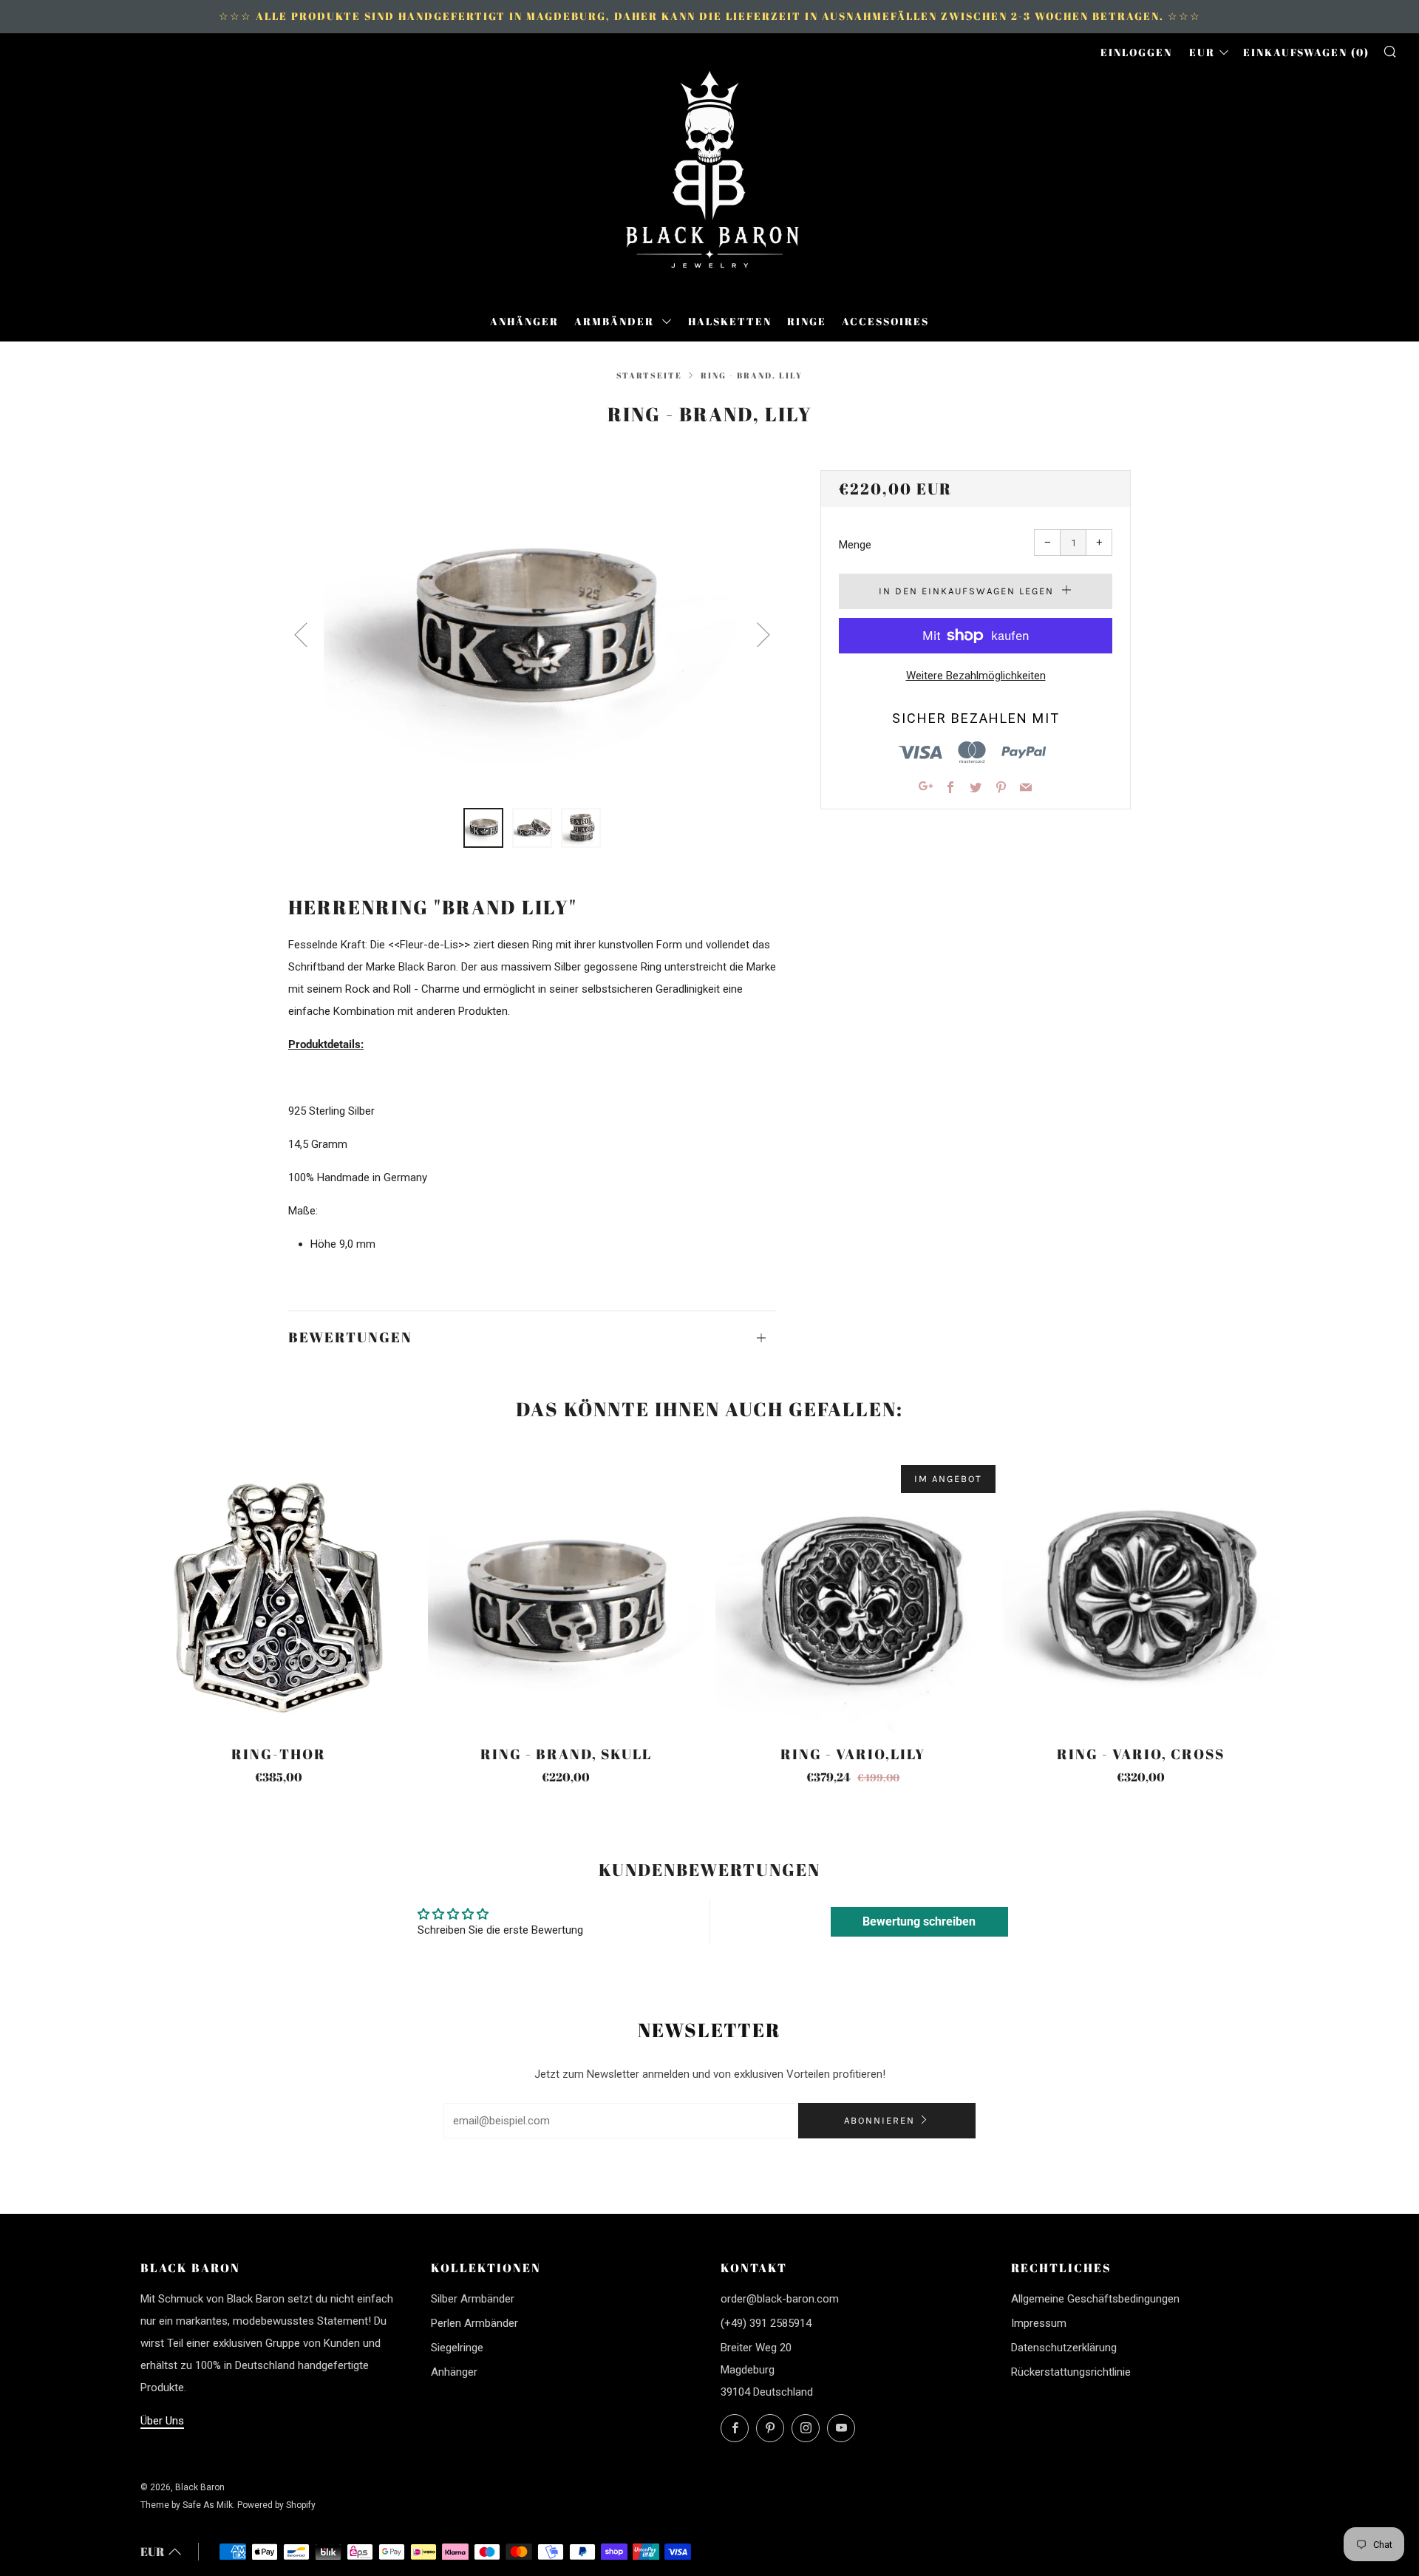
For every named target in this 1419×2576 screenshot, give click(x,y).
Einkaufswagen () (1306, 52)
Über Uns (162, 2421)
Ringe (807, 321)
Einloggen (1136, 52)
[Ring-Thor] (279, 1594)
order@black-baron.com (780, 2299)
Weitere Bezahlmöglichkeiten (976, 676)
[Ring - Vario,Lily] (854, 1594)
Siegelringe (457, 2348)
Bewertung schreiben (919, 1921)
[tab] (483, 828)
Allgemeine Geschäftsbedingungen (1095, 2299)
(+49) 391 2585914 (766, 2323)
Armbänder (616, 321)
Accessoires (885, 321)
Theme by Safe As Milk (187, 2505)
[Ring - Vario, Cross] (1140, 1594)
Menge (855, 545)
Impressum (1039, 2323)
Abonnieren (879, 2120)
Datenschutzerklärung (1064, 2348)
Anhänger (524, 321)
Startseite (649, 375)
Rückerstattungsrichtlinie (1071, 2372)
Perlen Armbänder (474, 2323)
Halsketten (730, 321)
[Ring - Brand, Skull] (566, 1594)
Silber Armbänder (473, 2299)
